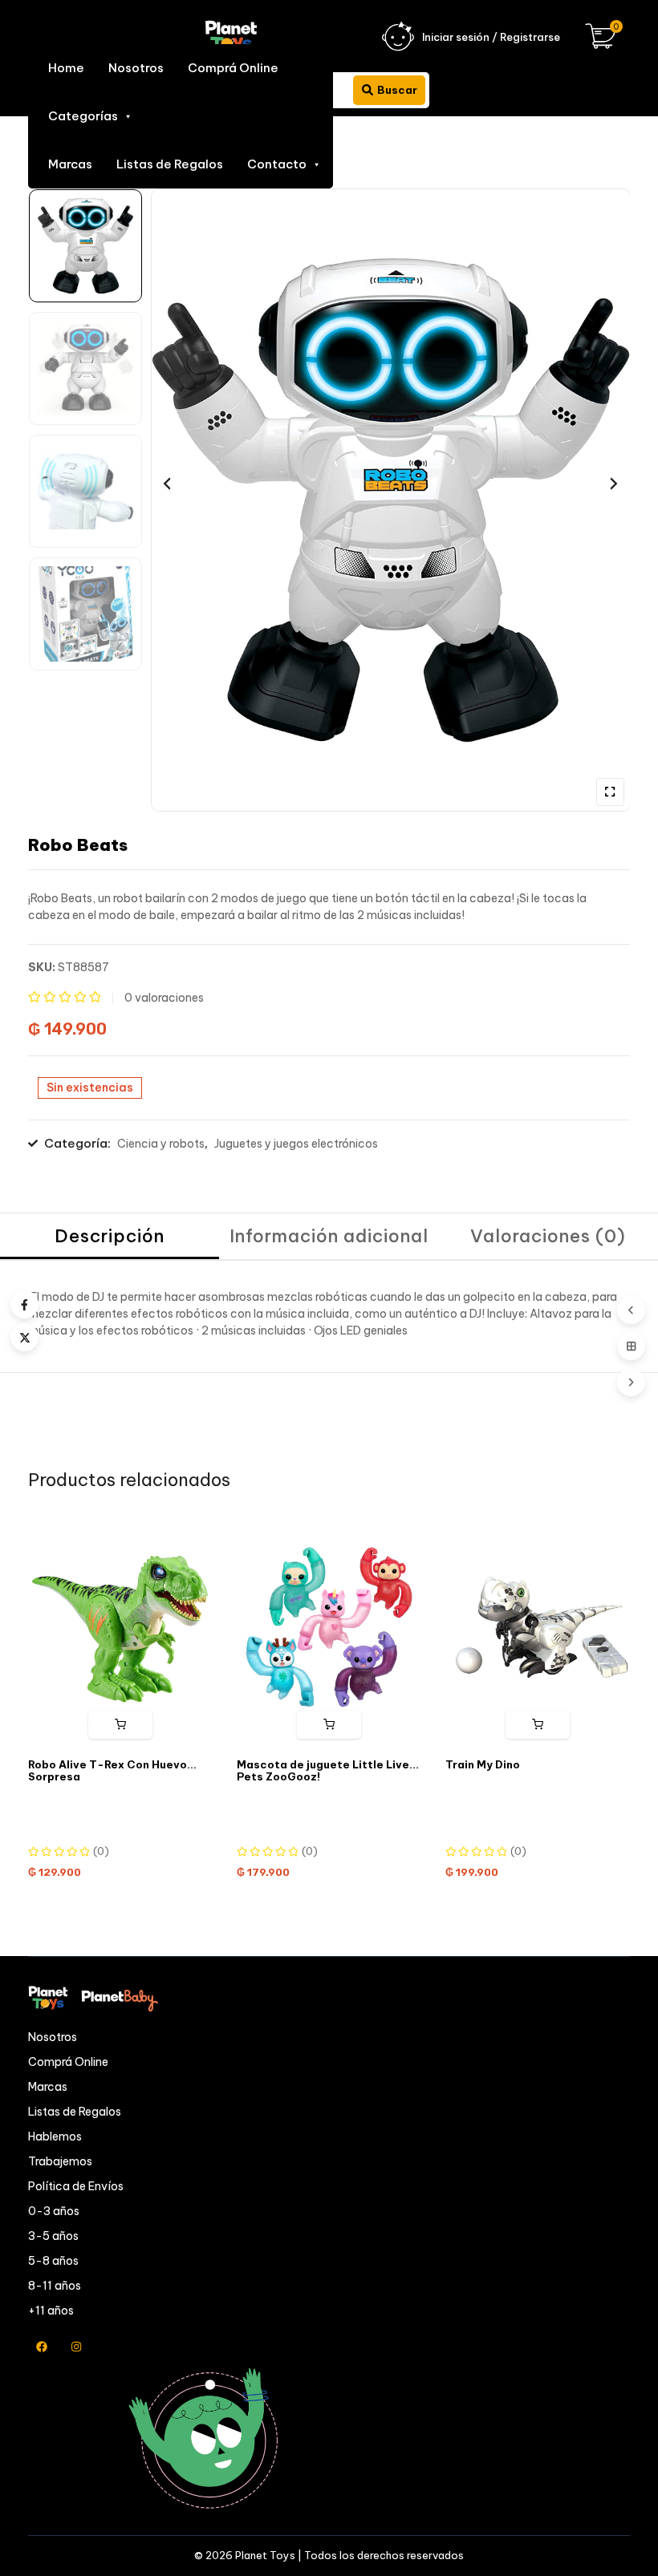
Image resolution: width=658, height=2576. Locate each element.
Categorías (83, 116)
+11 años (51, 2311)
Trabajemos (60, 2161)
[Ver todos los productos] (631, 1346)
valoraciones (164, 998)
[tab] (110, 1237)
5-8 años (53, 2261)
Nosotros (136, 68)
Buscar (397, 90)
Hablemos (55, 2137)
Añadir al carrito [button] (121, 1725)
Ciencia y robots (161, 1144)
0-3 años (54, 2211)
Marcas (70, 164)
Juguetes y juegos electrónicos (296, 1144)
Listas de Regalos (170, 164)
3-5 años (53, 2236)
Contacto (277, 164)
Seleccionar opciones (329, 1725)
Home (66, 68)
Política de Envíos (76, 2186)
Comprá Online (233, 68)
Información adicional (329, 1236)
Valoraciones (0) (548, 1236)
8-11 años (55, 2286)
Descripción (110, 1236)
